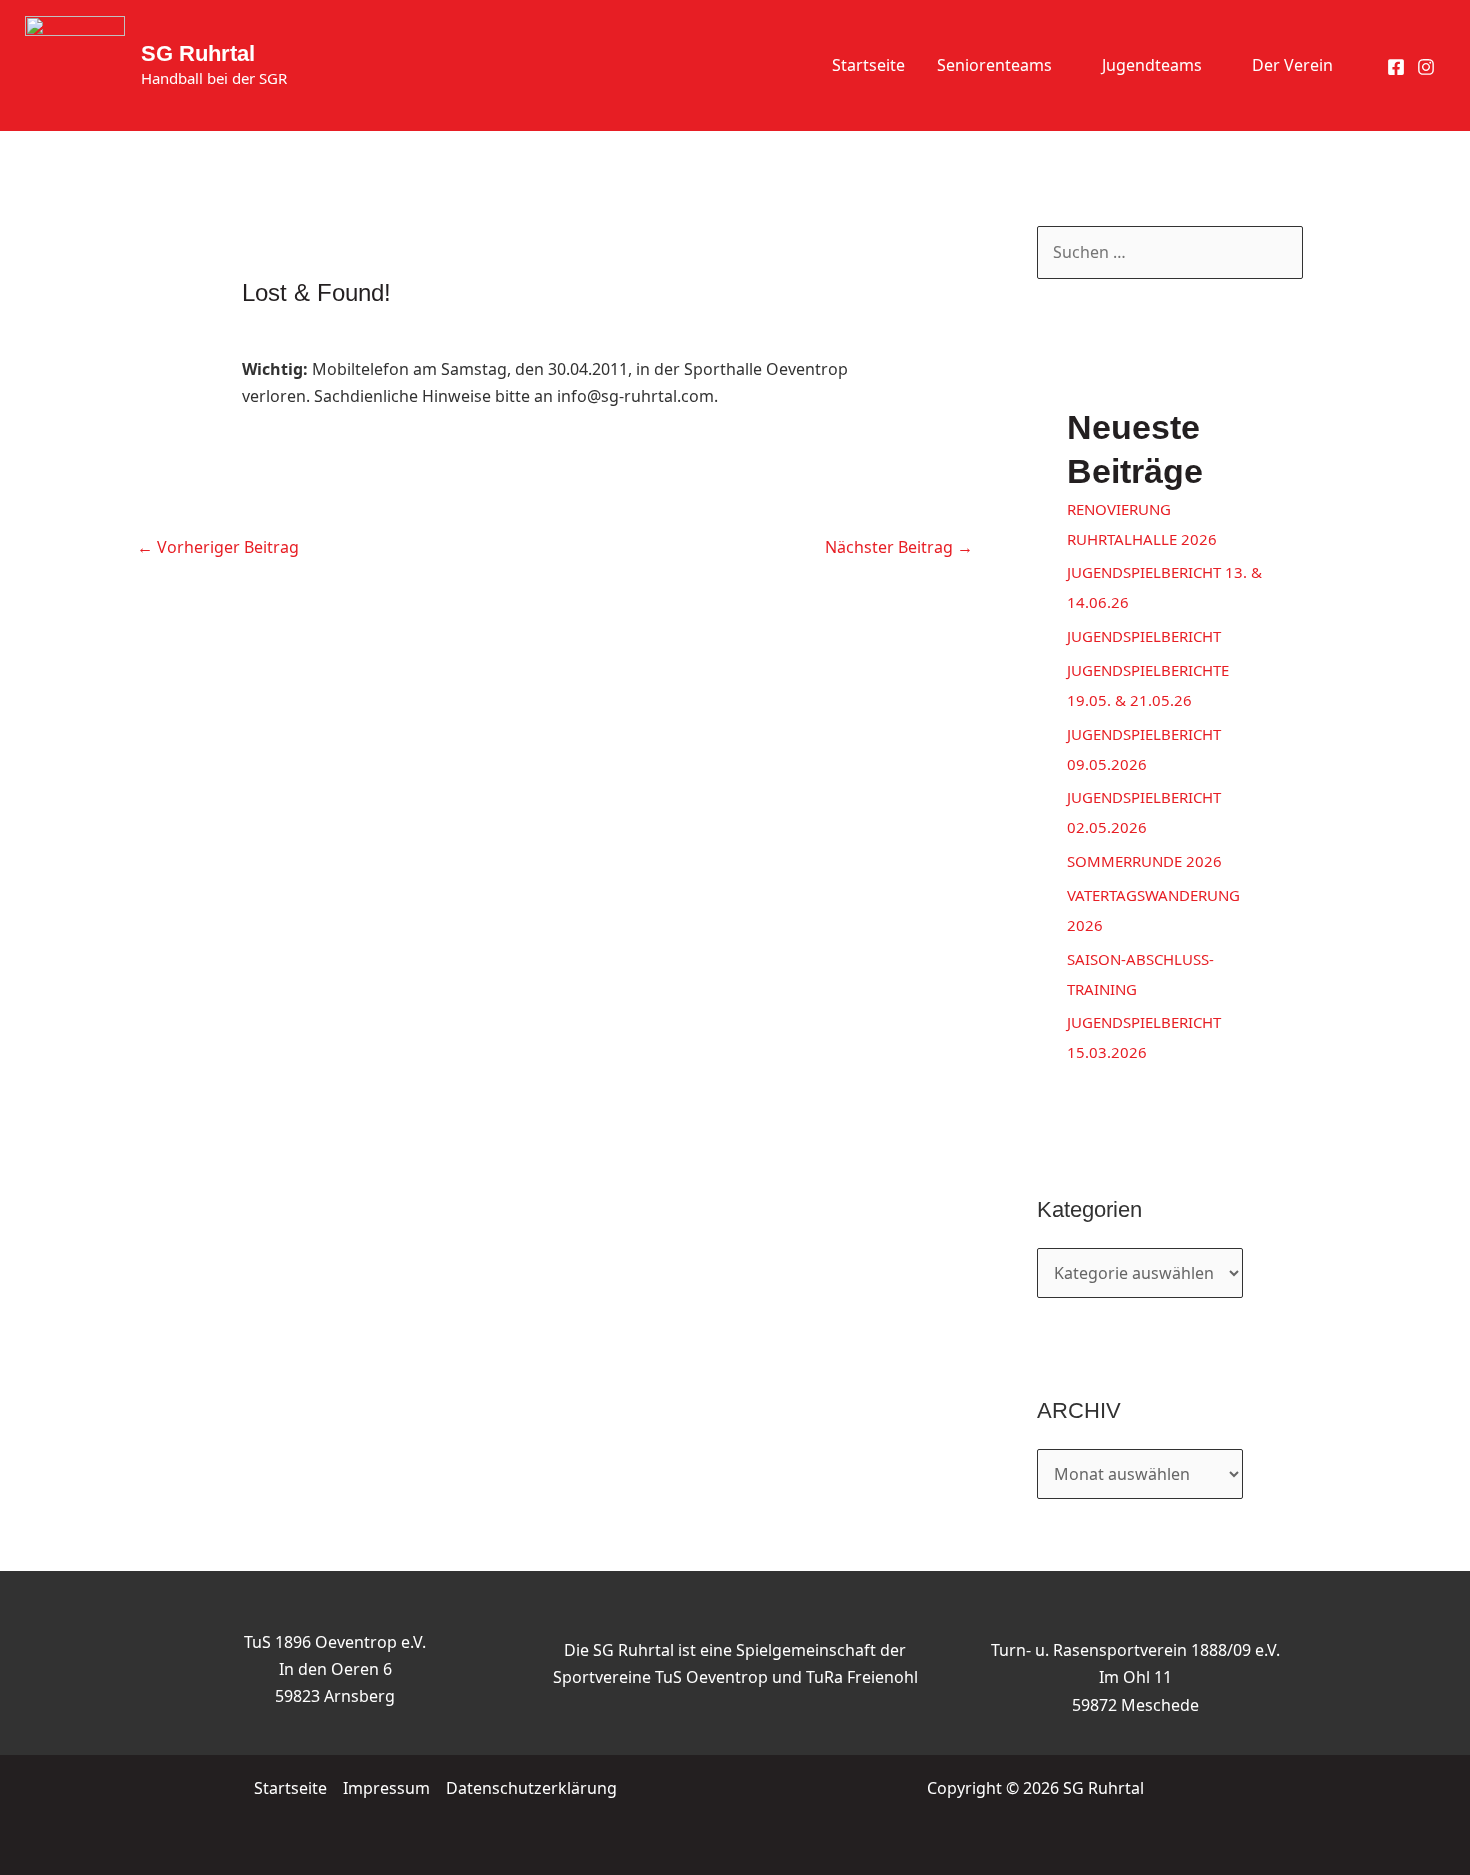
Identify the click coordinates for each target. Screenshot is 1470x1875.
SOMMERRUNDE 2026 (1144, 861)
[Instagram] (1426, 67)
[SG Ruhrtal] (75, 64)
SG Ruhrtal (198, 53)
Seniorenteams (994, 65)
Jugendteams (1152, 65)
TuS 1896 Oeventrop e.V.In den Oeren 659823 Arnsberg (335, 1669)
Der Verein (1292, 65)
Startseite (868, 65)
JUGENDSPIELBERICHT (1144, 636)
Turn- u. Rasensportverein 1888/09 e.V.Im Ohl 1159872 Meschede (1135, 1677)
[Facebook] (1396, 67)
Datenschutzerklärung (531, 1788)
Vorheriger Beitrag (218, 547)
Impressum (386, 1788)
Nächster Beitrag (899, 547)
